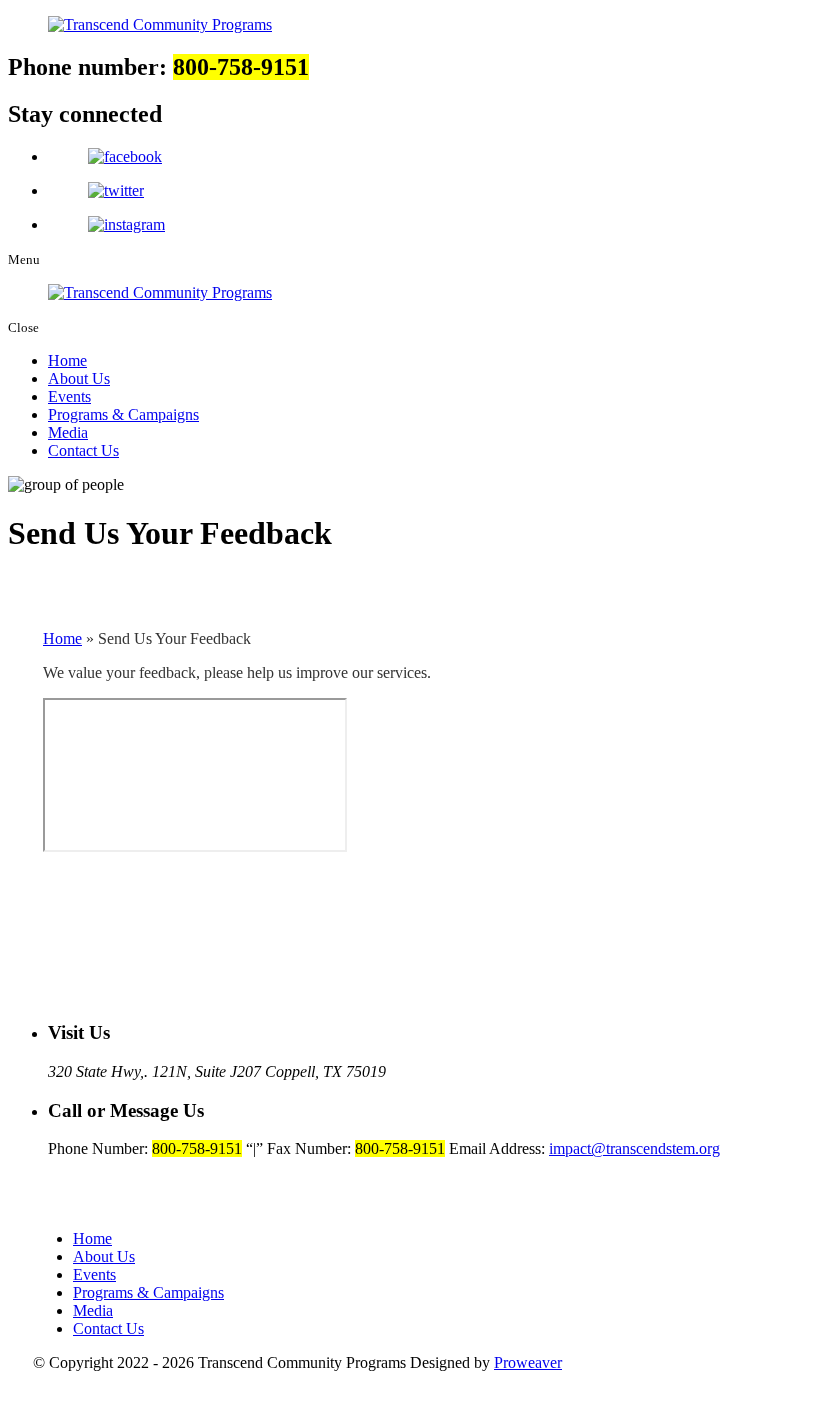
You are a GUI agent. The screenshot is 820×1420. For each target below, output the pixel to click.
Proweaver (528, 1362)
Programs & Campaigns (123, 414)
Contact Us (83, 450)
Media (68, 432)
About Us (79, 378)
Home (67, 360)
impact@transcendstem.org (634, 1148)
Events (69, 396)
